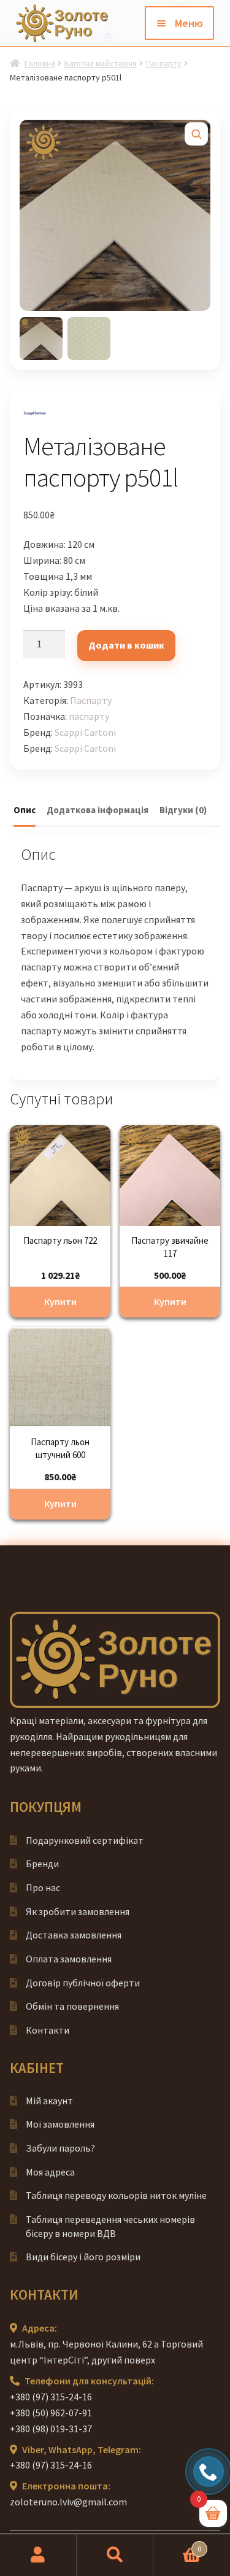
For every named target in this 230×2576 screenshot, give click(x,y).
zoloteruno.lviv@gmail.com (68, 2502)
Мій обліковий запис (38, 2555)
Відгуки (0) (183, 810)
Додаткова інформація (98, 810)
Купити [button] (60, 1302)
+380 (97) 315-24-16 (51, 2397)
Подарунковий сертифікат (85, 1840)
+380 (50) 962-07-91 (51, 2413)
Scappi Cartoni (85, 732)
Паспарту (164, 63)
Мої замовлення (60, 2124)
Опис (25, 810)
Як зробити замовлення (78, 1911)
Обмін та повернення (72, 2006)
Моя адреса (50, 2172)
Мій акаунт (49, 2101)
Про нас (43, 1887)
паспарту (89, 716)
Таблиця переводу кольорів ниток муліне (116, 2195)
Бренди (42, 1864)
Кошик (177, 2544)
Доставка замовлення (74, 1935)
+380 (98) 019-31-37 (51, 2429)
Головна (40, 63)
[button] (196, 134)
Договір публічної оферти (83, 1983)
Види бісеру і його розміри (83, 2257)
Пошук (115, 2555)
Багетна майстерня (101, 63)
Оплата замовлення (69, 1959)
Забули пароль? (60, 2148)
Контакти (48, 2030)
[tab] (25, 811)
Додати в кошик (126, 645)
